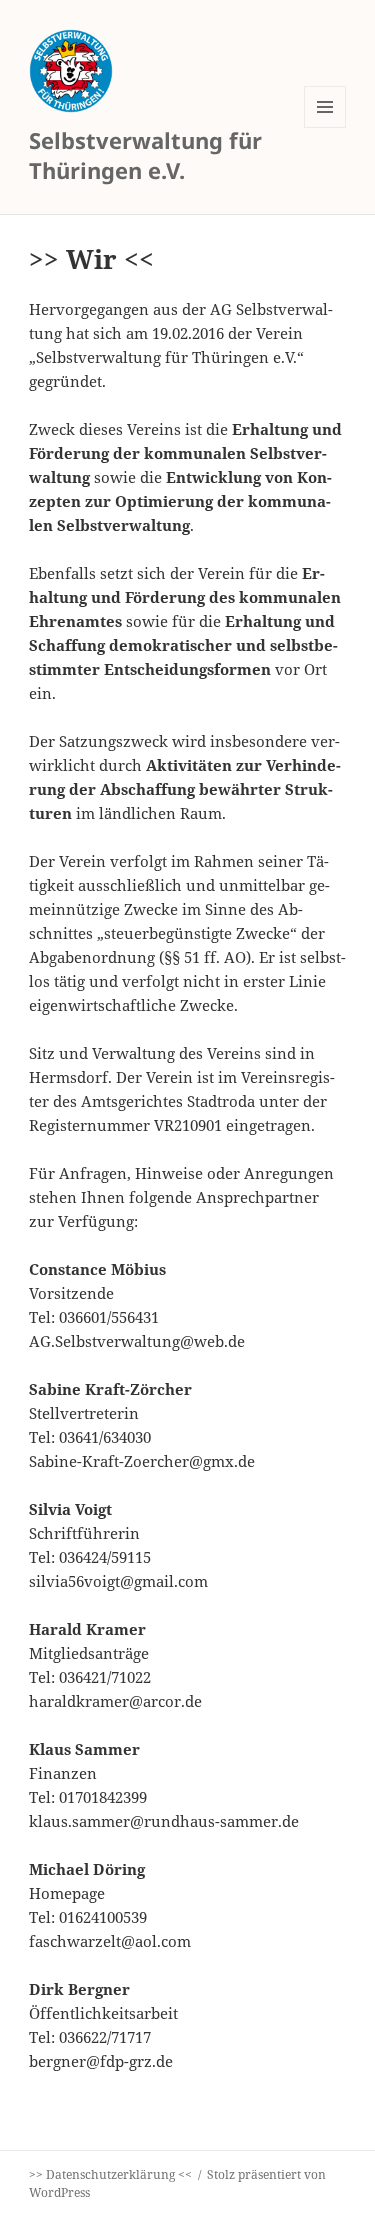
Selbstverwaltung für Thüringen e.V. (145, 155)
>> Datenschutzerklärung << (110, 2174)
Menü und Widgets (325, 127)
